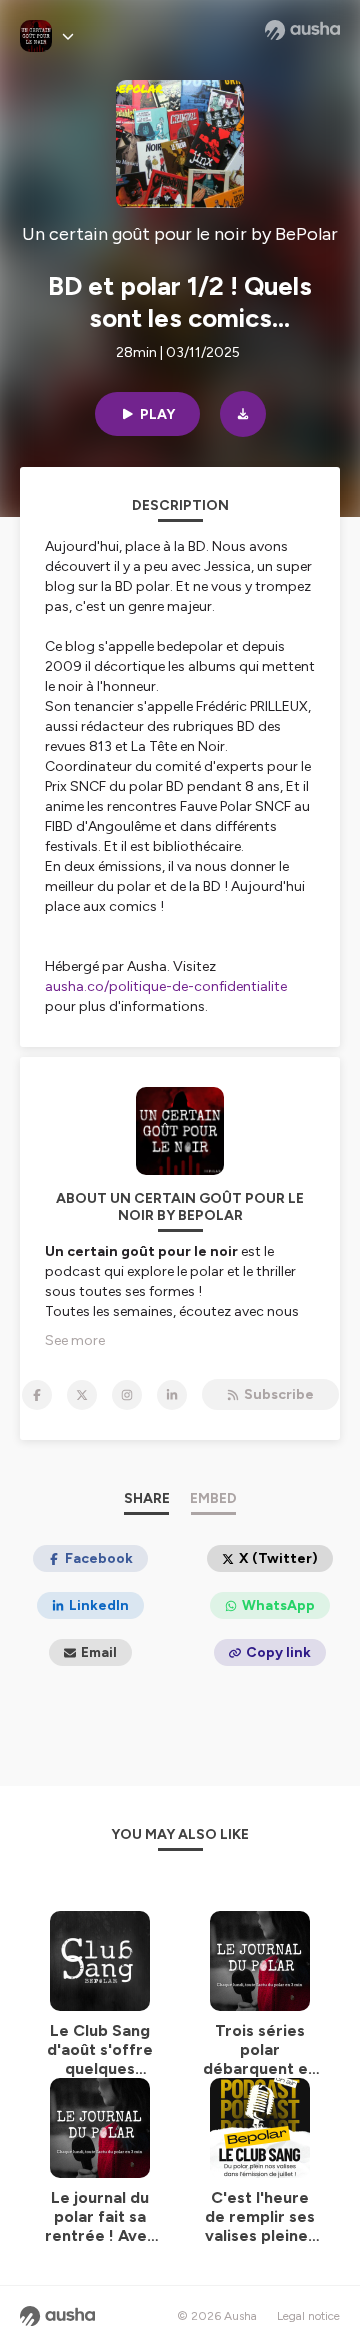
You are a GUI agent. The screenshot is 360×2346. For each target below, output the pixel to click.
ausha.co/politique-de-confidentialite (166, 986)
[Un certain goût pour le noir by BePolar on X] (82, 1395)
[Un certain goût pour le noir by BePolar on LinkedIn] (172, 1395)
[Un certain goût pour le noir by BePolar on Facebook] (37, 1395)
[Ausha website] (302, 30)
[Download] (243, 414)
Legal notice (308, 2316)
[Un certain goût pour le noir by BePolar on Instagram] (127, 1395)
